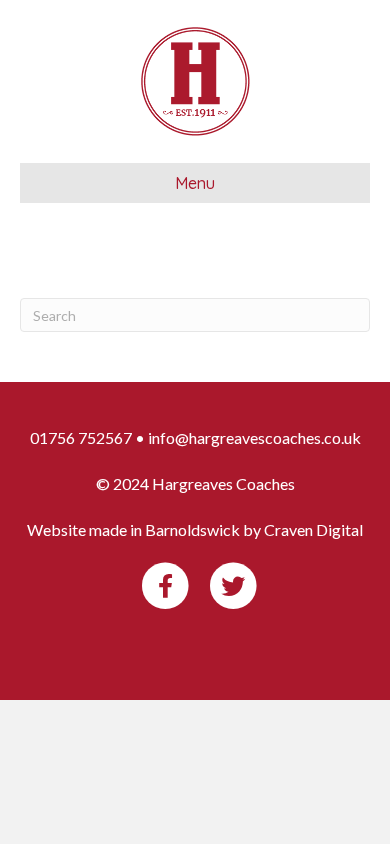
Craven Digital (313, 529)
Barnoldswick (192, 529)
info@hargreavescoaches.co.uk (254, 437)
